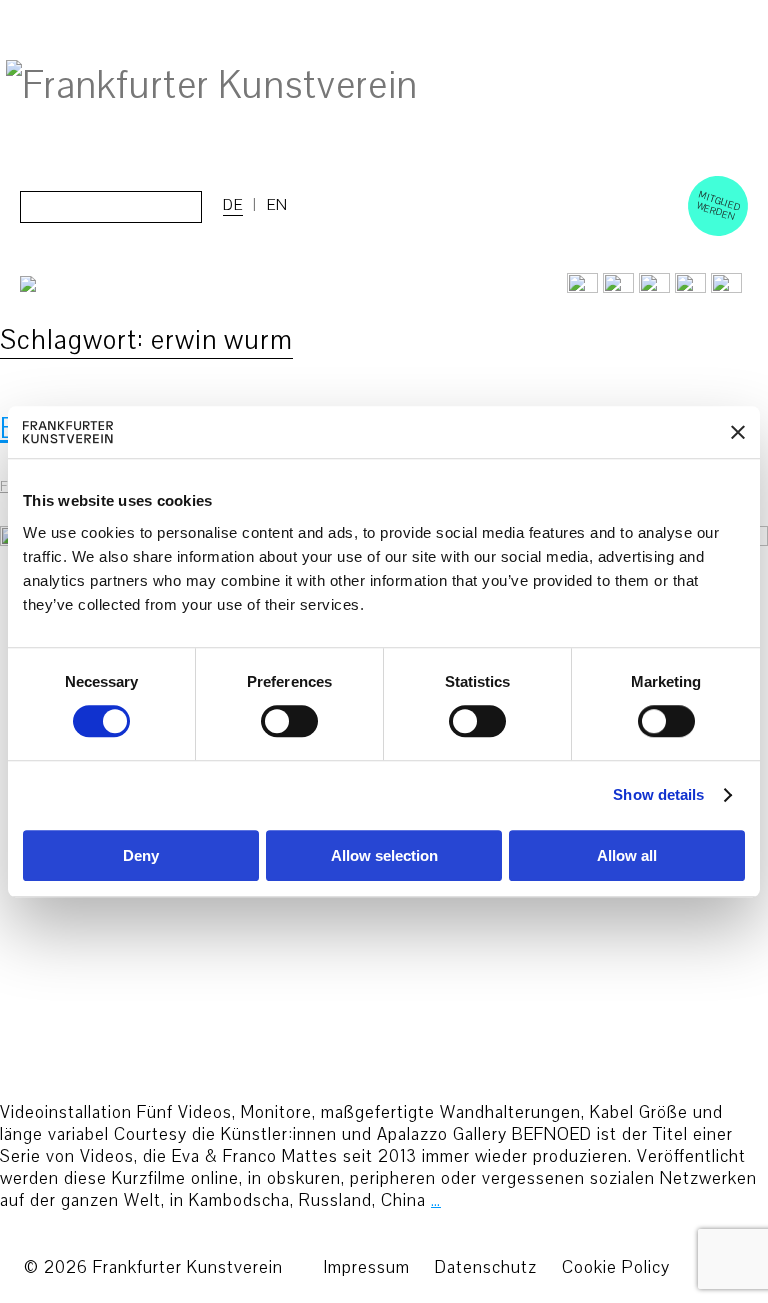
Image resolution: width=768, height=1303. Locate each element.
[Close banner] (738, 432)
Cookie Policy (616, 1267)
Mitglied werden (719, 205)
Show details (658, 795)
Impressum (366, 1267)
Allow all (627, 855)
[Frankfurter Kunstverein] (212, 86)
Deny (141, 855)
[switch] (289, 722)
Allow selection (384, 855)
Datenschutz (486, 1267)
